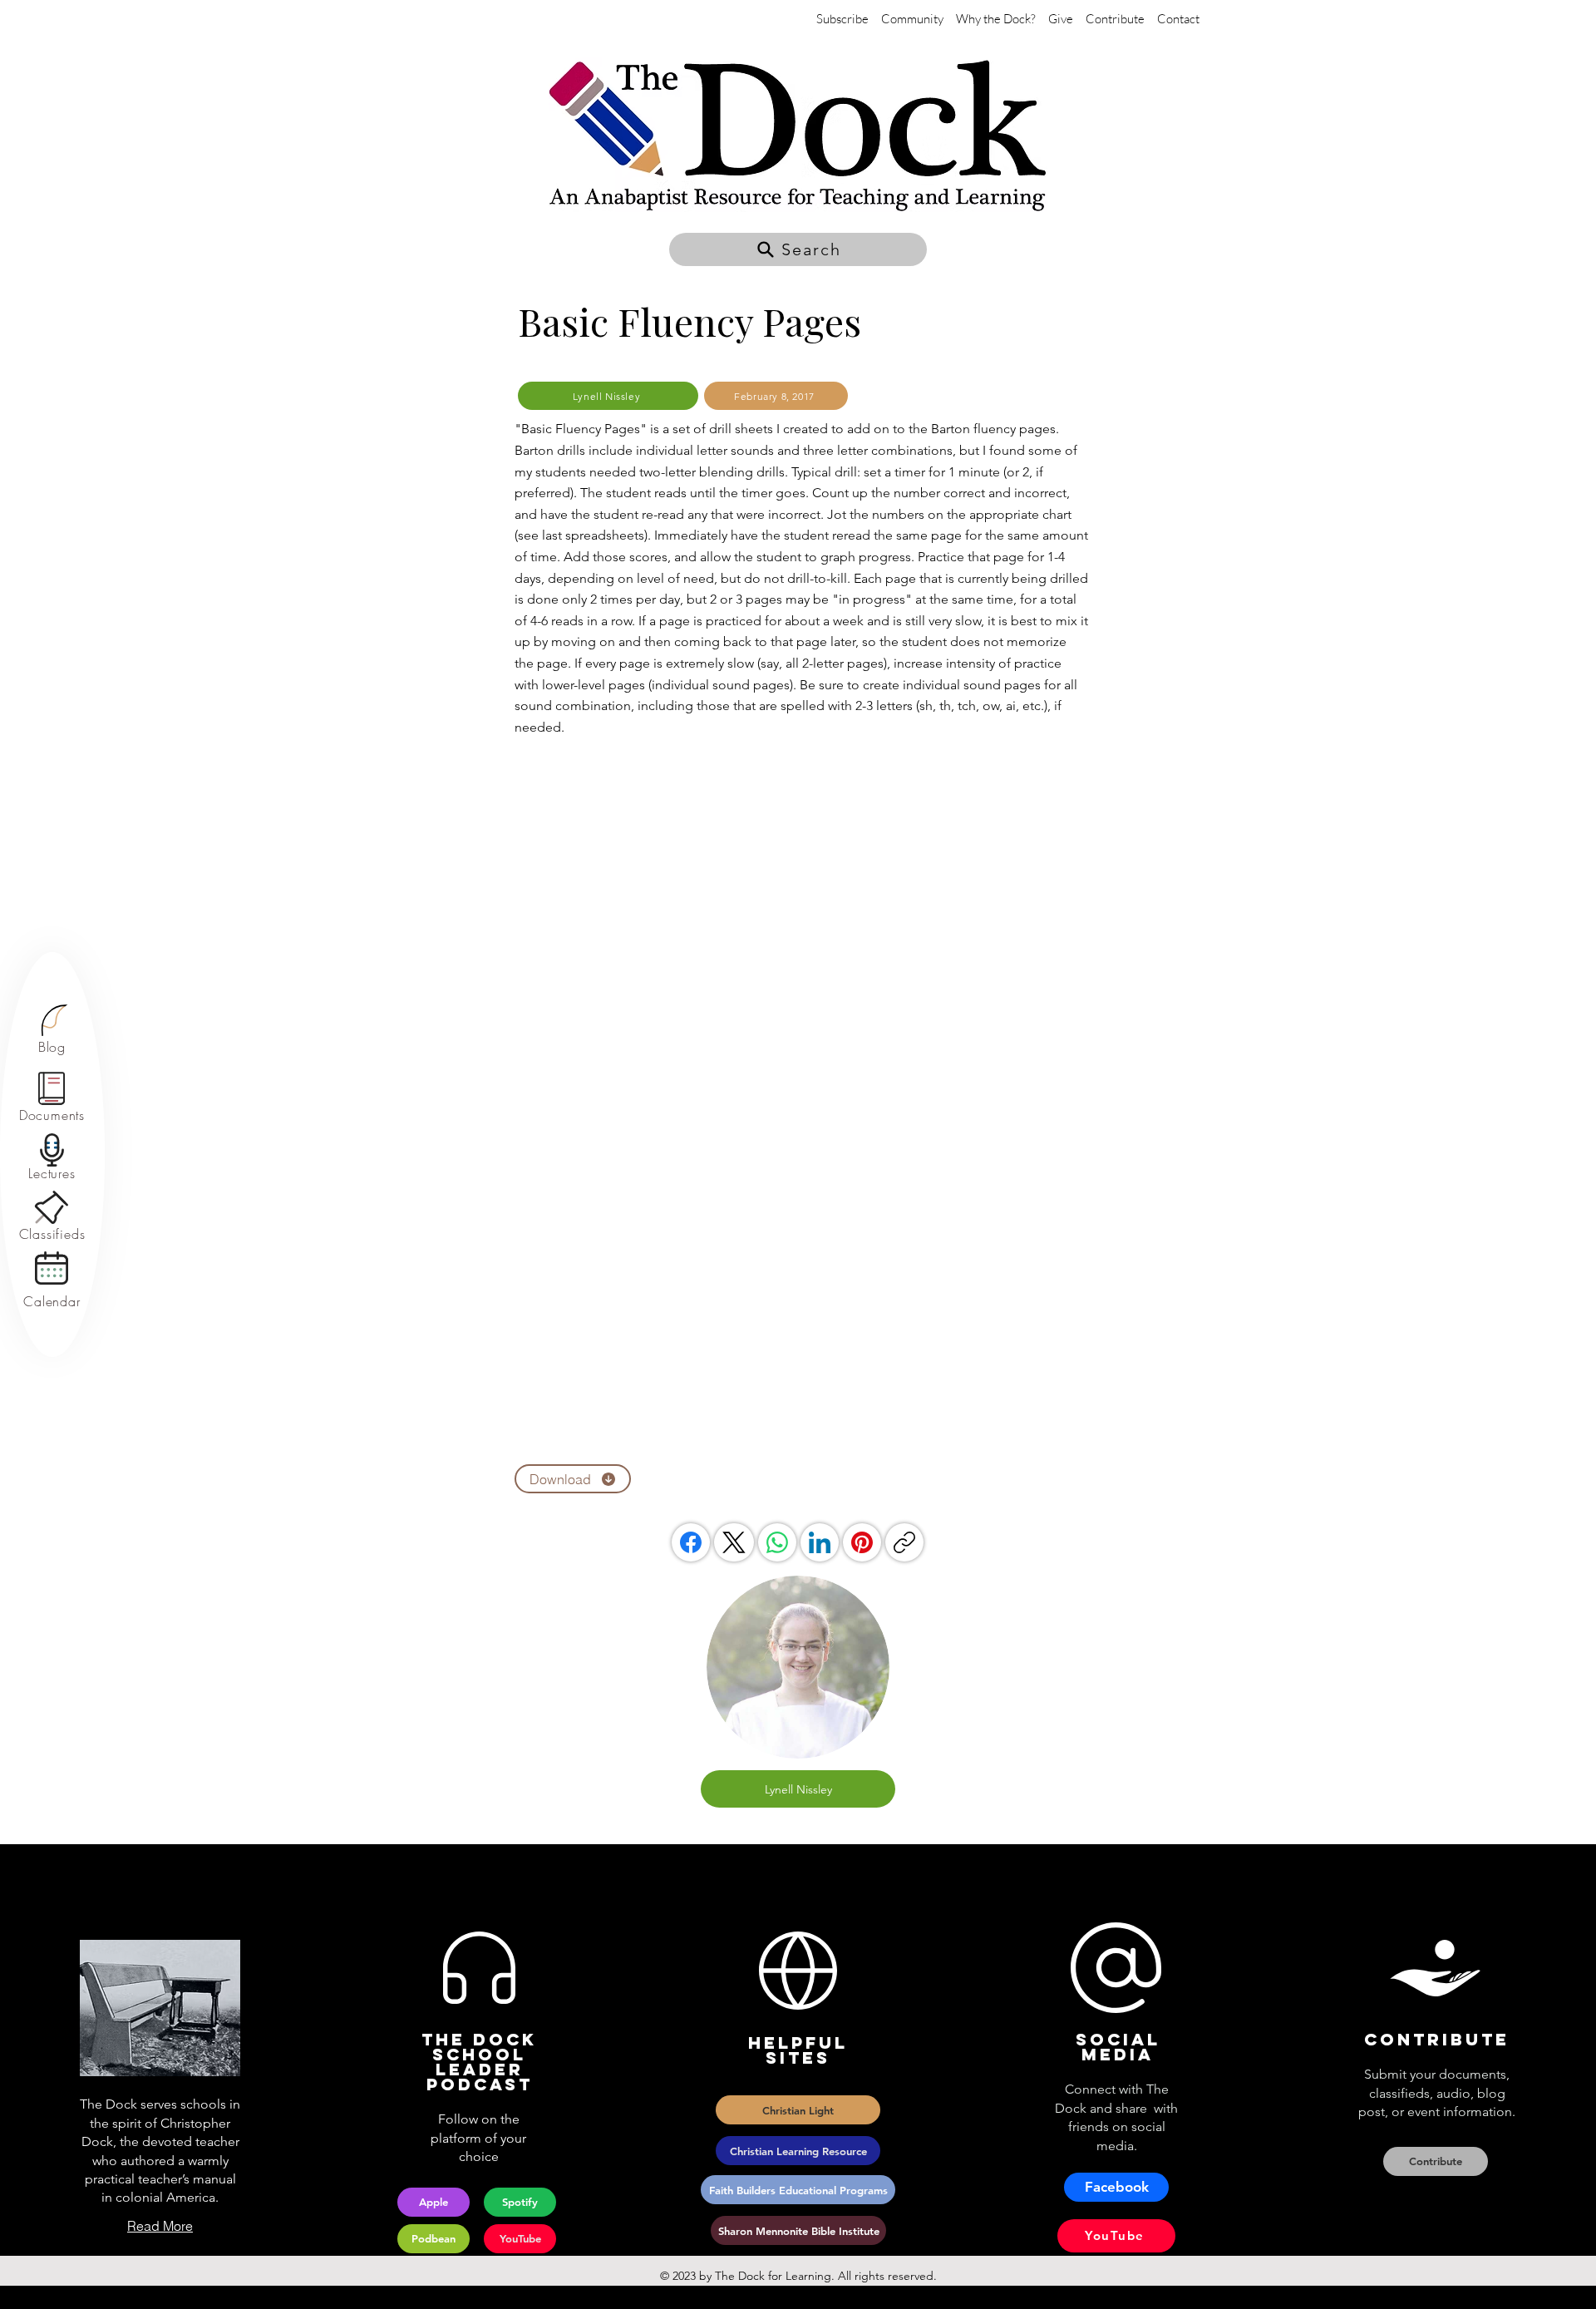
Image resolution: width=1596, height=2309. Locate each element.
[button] (798, 249)
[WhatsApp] (777, 1542)
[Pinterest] (862, 1542)
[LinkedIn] (820, 1542)
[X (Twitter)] (734, 1542)
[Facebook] (691, 1542)
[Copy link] (904, 1542)
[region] (52, 1030)
